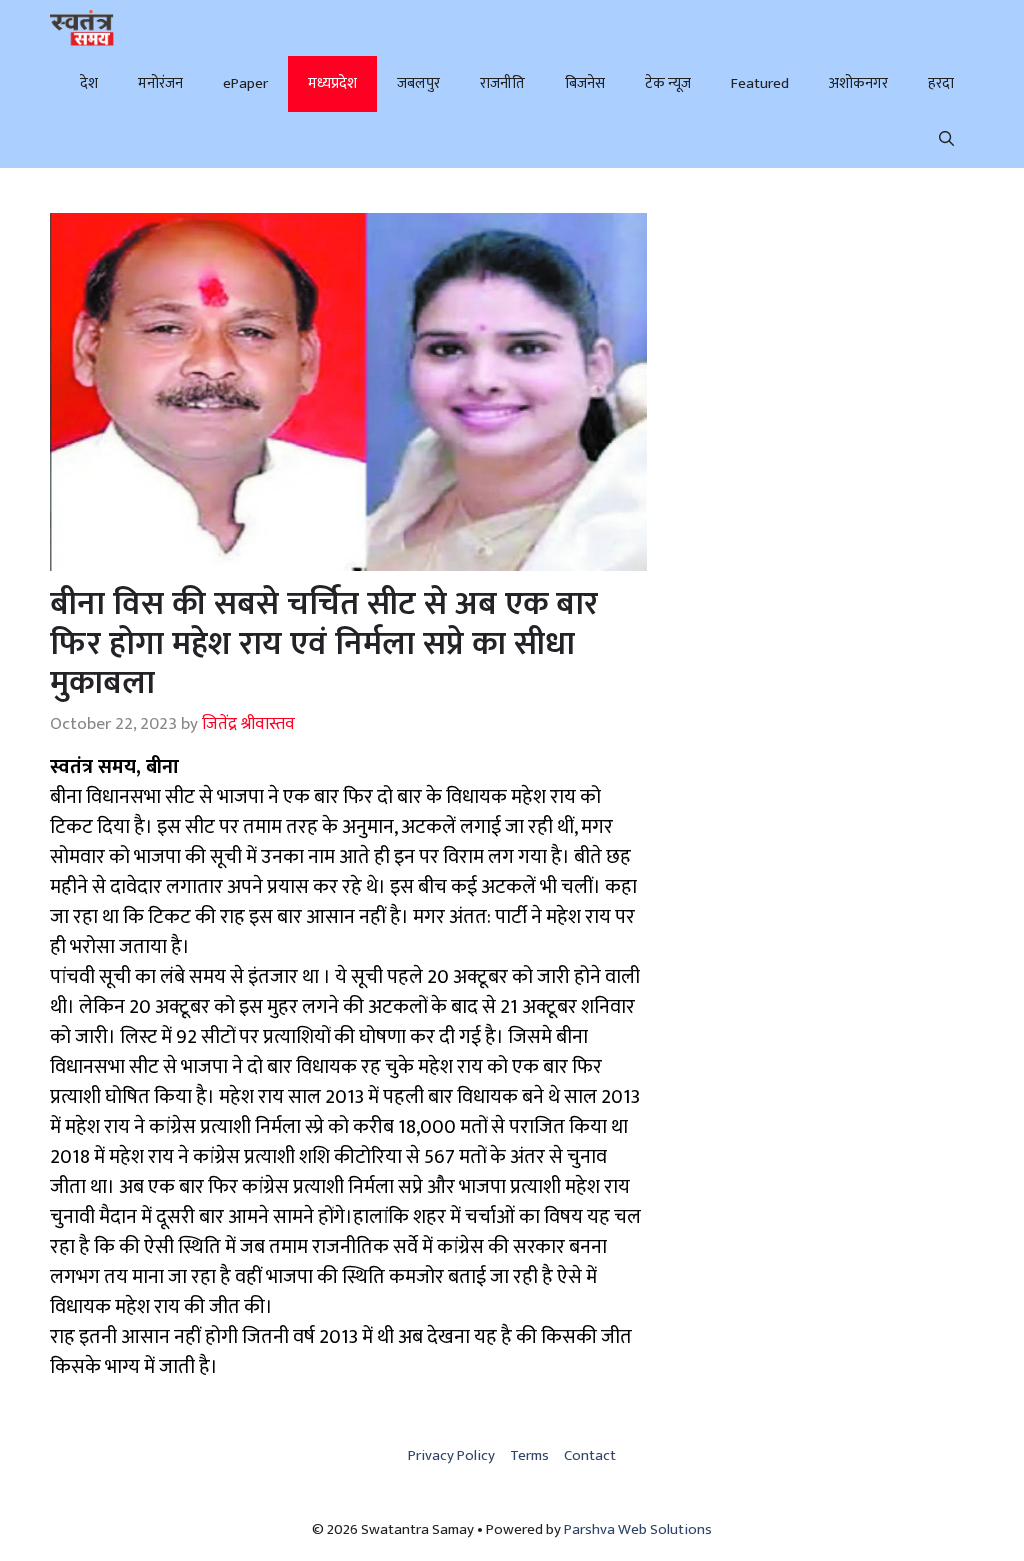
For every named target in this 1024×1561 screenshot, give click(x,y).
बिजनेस (585, 83)
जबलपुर (418, 83)
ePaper (245, 83)
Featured (760, 83)
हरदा (941, 83)
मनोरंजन (160, 83)
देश (89, 83)
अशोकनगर (858, 83)
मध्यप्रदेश (332, 83)
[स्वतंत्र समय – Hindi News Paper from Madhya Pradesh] (82, 28)
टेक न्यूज (668, 83)
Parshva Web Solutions (638, 1529)
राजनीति (502, 83)
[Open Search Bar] (946, 140)
